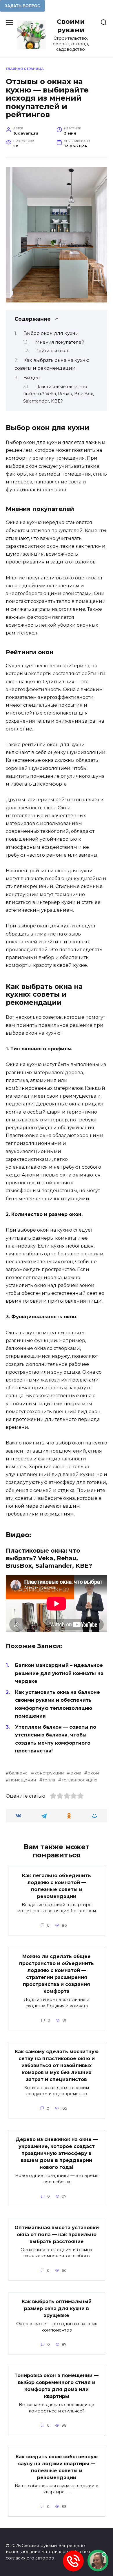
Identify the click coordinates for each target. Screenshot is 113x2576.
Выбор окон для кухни (51, 333)
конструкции (49, 1773)
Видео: (32, 378)
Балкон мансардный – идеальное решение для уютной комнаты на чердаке (59, 1673)
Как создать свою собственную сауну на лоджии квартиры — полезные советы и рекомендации (57, 2467)
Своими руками (71, 26)
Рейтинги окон (52, 351)
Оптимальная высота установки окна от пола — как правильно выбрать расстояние (57, 2234)
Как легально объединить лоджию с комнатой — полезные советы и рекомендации (57, 1886)
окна (76, 1773)
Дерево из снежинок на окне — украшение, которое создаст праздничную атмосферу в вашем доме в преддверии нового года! (57, 2153)
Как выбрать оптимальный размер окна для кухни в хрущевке (57, 2308)
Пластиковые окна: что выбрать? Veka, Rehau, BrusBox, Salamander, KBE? (59, 394)
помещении (22, 1780)
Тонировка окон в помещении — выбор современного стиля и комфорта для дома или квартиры (57, 2386)
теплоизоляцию (79, 1780)
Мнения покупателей (60, 342)
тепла (49, 1780)
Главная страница (25, 69)
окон (93, 1773)
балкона (18, 1773)
